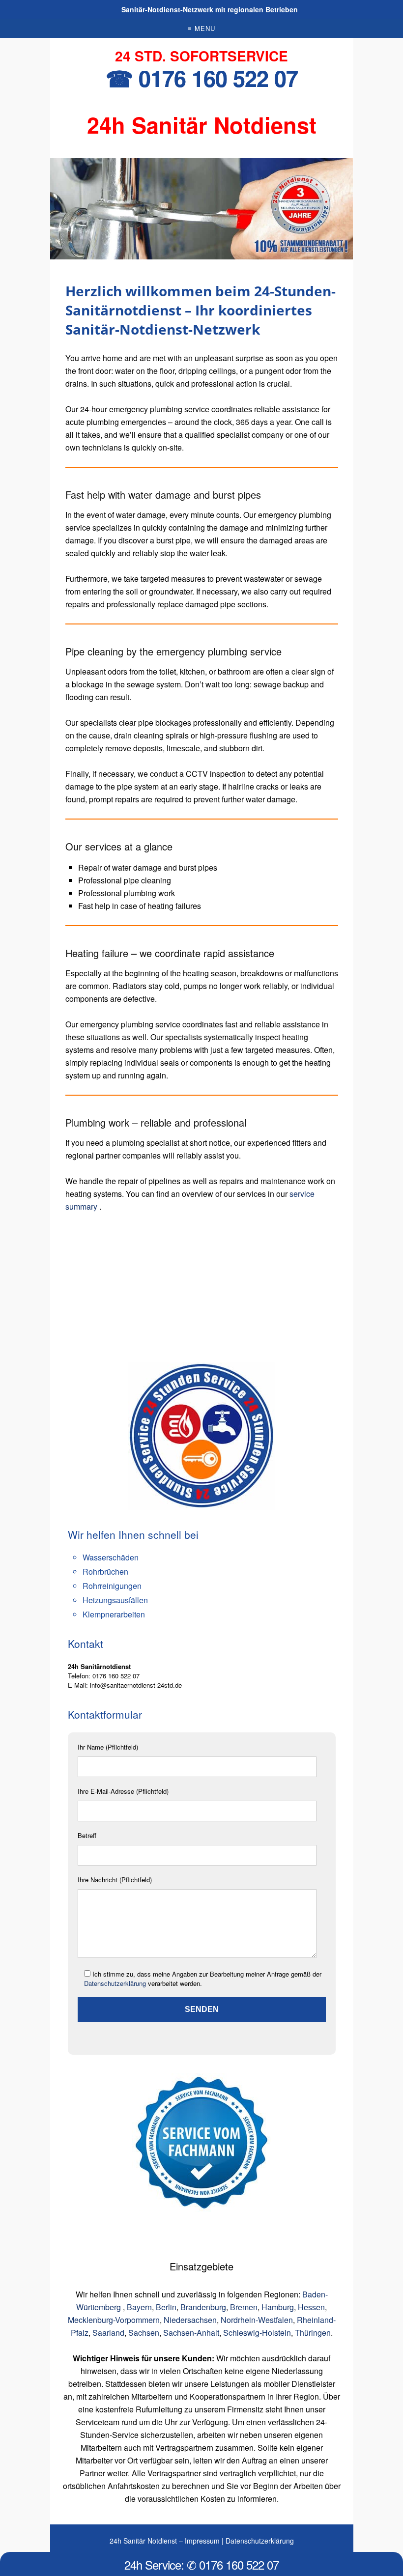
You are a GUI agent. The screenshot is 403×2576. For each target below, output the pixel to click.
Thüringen (313, 2333)
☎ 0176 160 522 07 (202, 78)
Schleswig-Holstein (257, 2333)
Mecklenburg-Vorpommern (114, 2320)
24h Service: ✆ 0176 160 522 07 (201, 2564)
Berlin (166, 2307)
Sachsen (144, 2333)
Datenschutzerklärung (115, 1983)
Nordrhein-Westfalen (257, 2320)
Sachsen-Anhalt (191, 2333)
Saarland (108, 2333)
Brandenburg (203, 2307)
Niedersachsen (190, 2320)
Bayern (139, 2307)
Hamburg (278, 2307)
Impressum (202, 2541)
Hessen (311, 2307)
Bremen (244, 2307)
